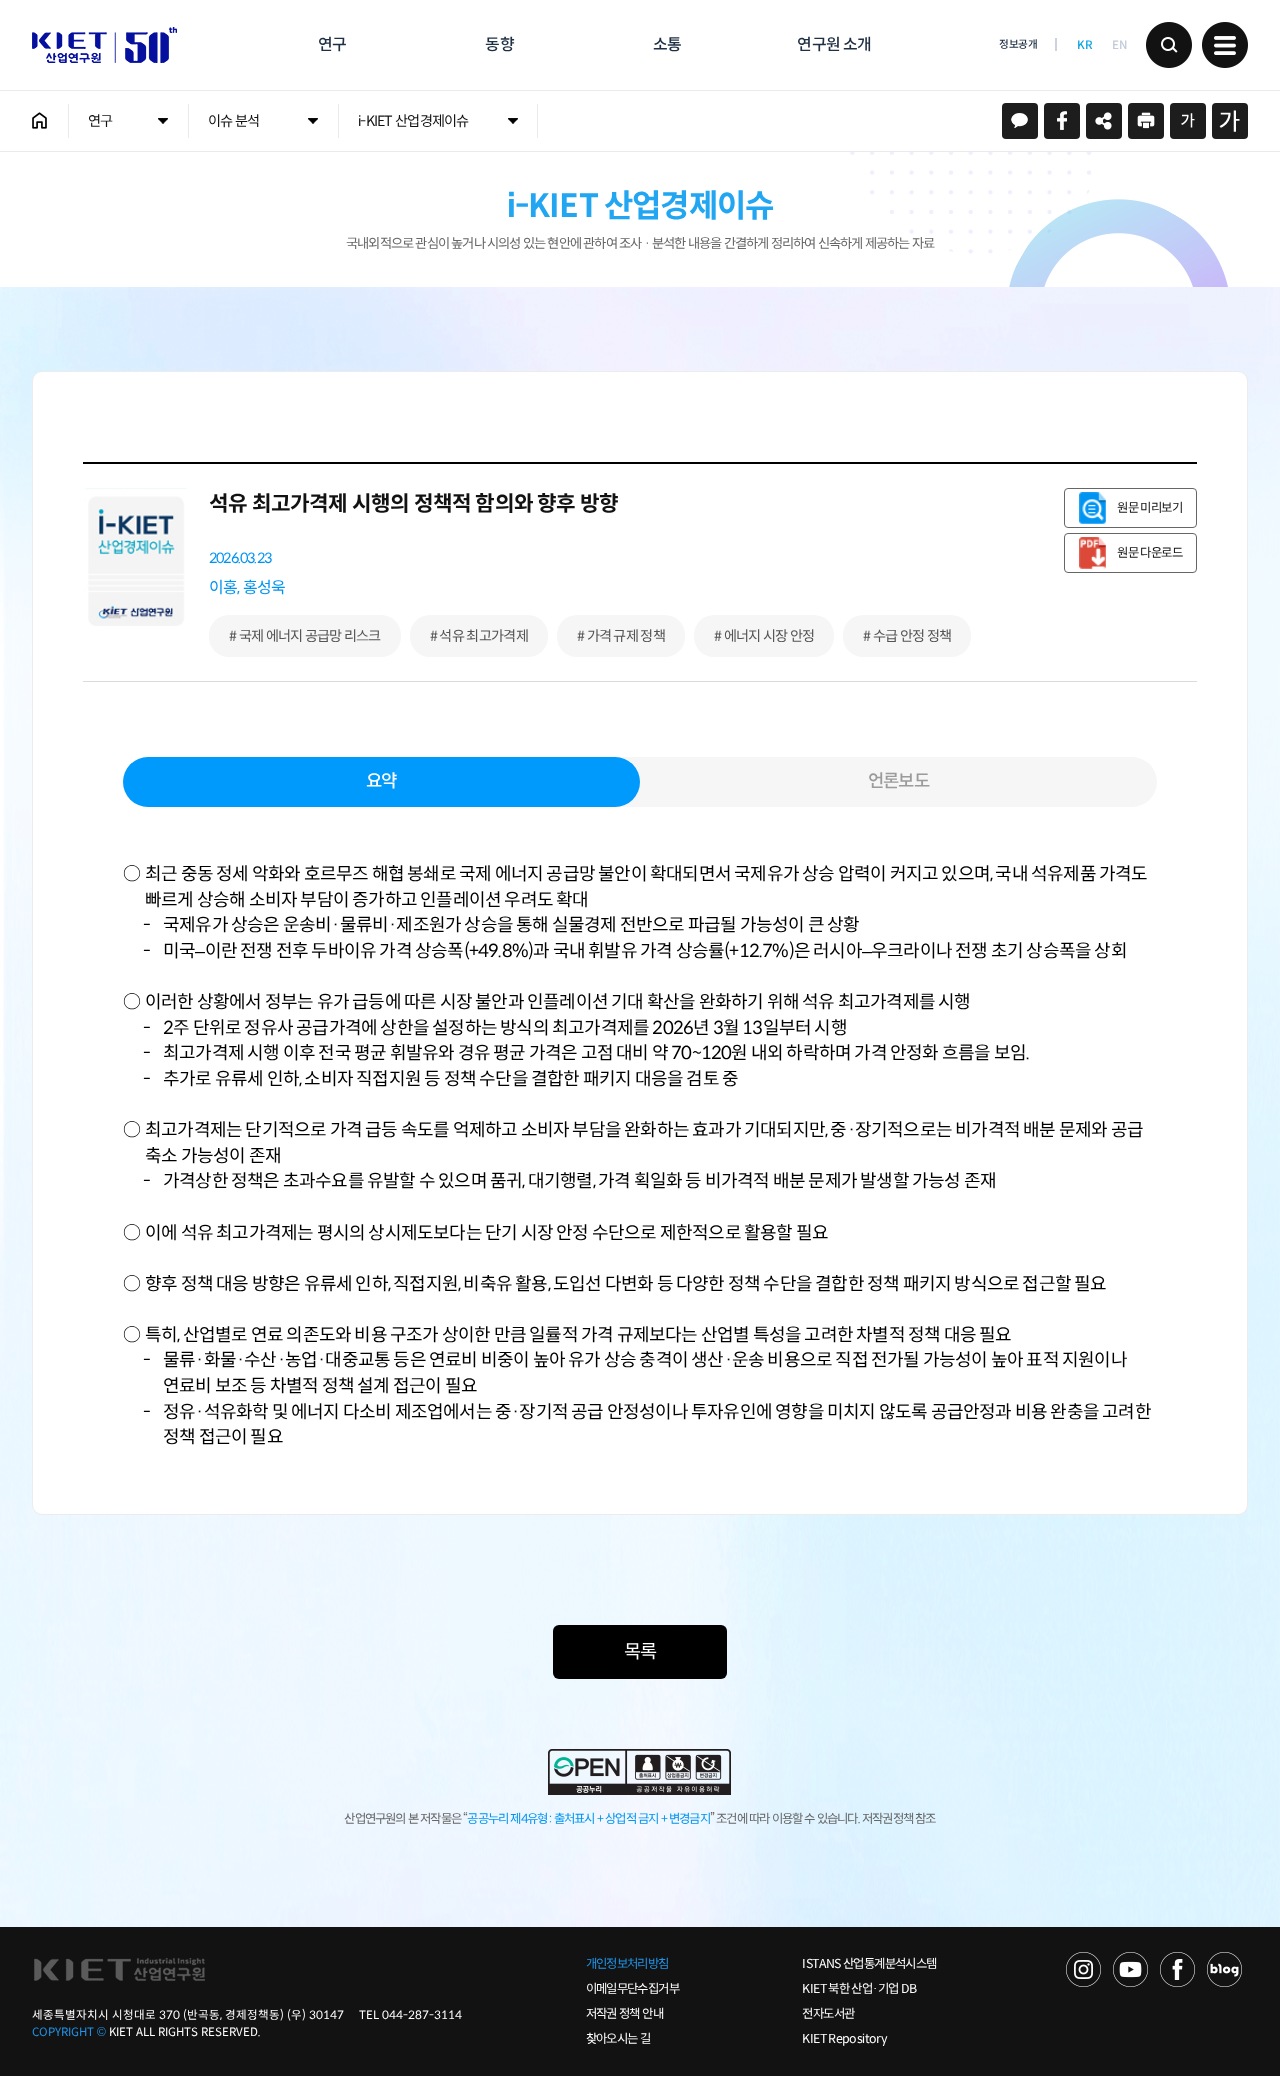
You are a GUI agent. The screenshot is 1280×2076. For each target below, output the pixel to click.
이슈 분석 (233, 121)
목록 (640, 1651)
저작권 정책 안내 (624, 2014)
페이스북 (1062, 121)
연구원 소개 (834, 44)
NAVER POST (1224, 1969)
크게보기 (1230, 121)
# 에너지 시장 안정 (764, 636)
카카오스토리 (1020, 121)
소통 (667, 44)
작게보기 (1188, 121)
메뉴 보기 (1225, 45)
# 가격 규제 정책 (621, 636)
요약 (381, 781)
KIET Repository (844, 2039)
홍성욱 (264, 587)
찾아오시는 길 (618, 2039)
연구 (332, 44)
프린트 (1146, 121)
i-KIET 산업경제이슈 (413, 121)
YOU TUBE (1130, 1969)
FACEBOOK (1177, 1969)
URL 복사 (1104, 121)
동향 (499, 44)
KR (1084, 45)
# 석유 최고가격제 (479, 636)
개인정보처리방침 (627, 1964)
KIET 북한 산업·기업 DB (859, 1989)
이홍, (224, 587)
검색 (1169, 45)
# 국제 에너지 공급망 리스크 (305, 636)
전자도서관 (828, 2014)
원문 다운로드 (1149, 553)
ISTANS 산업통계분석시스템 (869, 1964)
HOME (40, 121)
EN (1119, 45)
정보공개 (1018, 44)
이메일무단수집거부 (632, 1989)
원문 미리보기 (1149, 508)
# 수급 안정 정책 (907, 636)
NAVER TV (1083, 1969)
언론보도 (898, 781)
